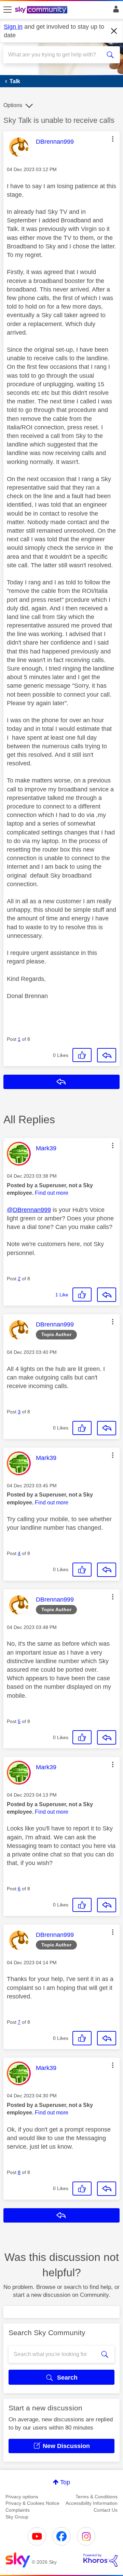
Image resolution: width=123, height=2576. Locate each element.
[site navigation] (8, 10)
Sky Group (17, 2517)
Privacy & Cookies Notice (32, 2503)
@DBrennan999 (29, 1210)
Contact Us (106, 2510)
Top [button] (65, 2482)
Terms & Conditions (97, 2497)
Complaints (18, 2510)
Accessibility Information (92, 2503)
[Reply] (107, 1055)
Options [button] (13, 105)
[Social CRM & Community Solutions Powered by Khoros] (100, 2560)
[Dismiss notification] (114, 31)
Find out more (52, 1193)
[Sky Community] (42, 10)
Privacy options (22, 2497)
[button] (113, 139)
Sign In (115, 11)
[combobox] (56, 55)
